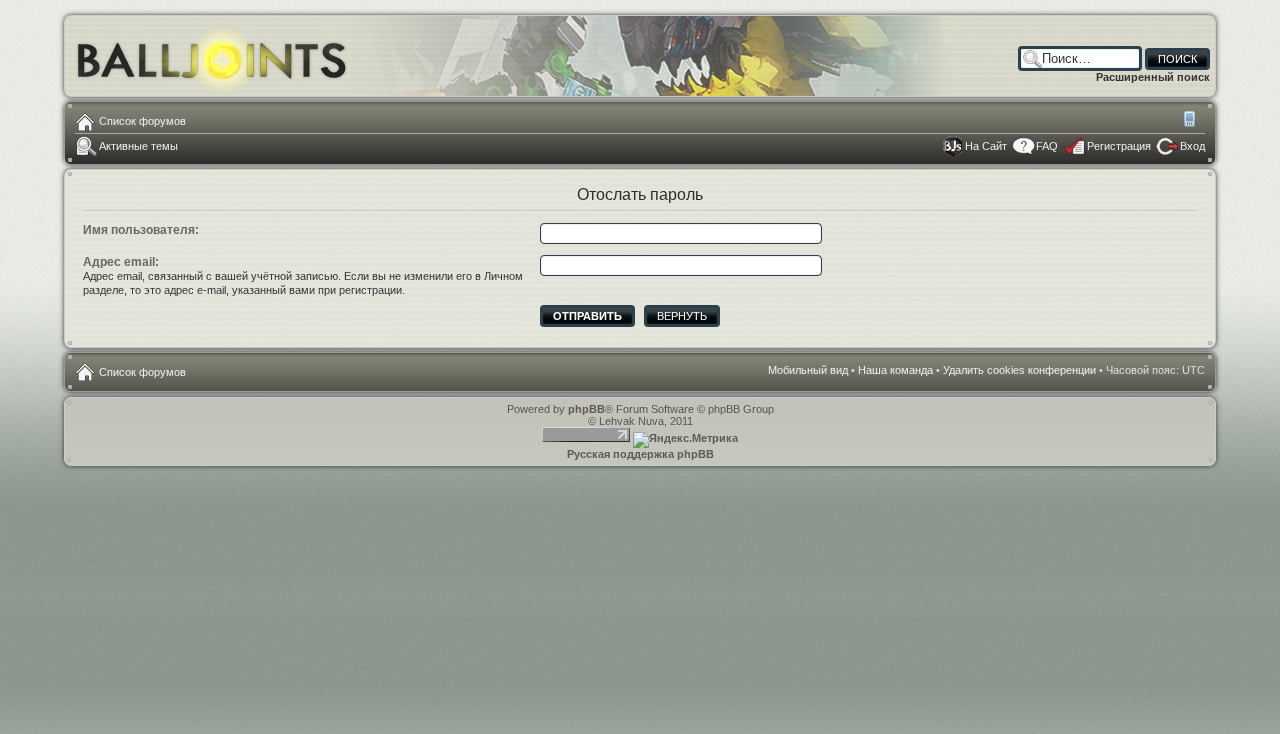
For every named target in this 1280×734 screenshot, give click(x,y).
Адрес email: (121, 262)
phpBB (586, 409)
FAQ (1047, 146)
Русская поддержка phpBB (640, 454)
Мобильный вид (1191, 121)
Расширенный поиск (1153, 77)
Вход (1192, 146)
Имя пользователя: (141, 230)
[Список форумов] (212, 55)
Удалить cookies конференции (1019, 370)
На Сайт (986, 146)
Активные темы (138, 146)
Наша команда (895, 370)
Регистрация (1119, 146)
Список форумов (142, 121)
